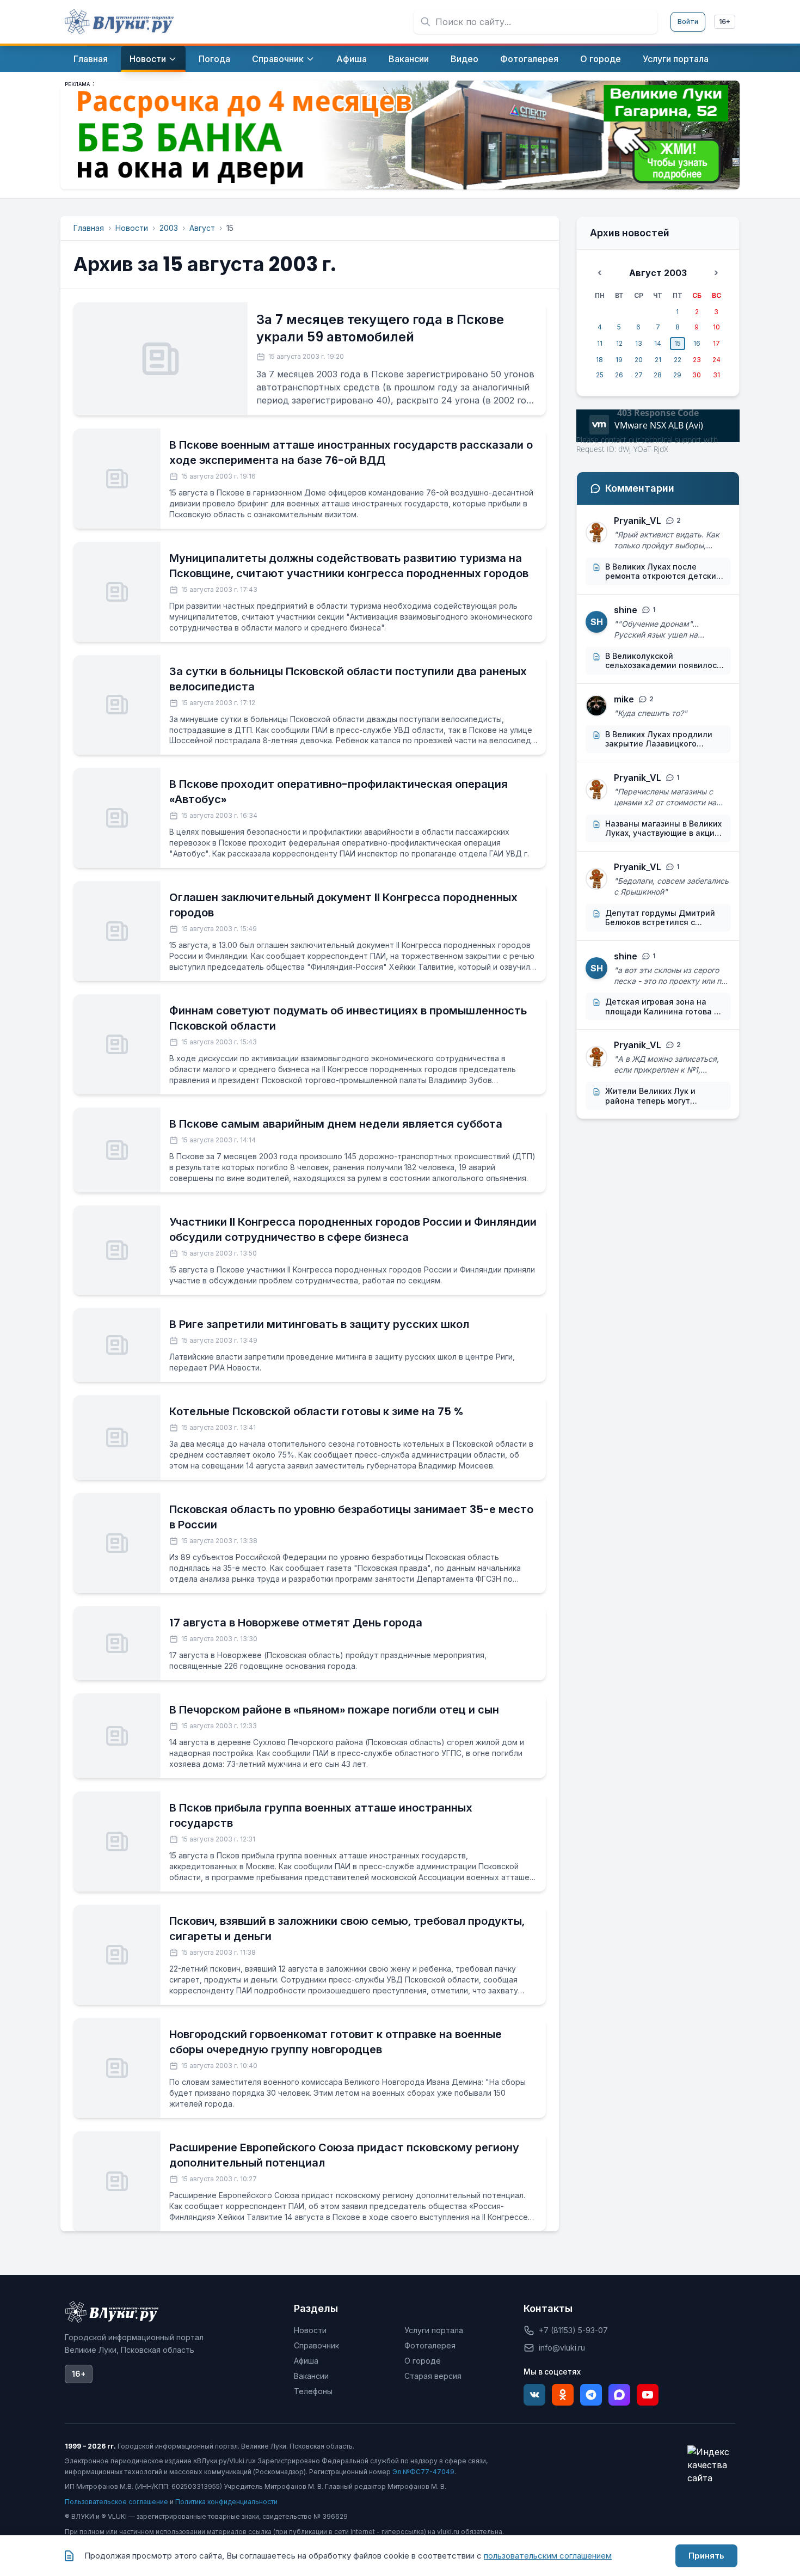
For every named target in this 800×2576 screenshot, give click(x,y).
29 (677, 375)
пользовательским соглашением (548, 2556)
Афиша (306, 2361)
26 (619, 375)
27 (639, 375)
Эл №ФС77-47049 (423, 2472)
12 (619, 343)
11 (600, 343)
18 (599, 360)
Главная (89, 228)
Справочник (316, 2345)
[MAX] (619, 2395)
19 (619, 360)
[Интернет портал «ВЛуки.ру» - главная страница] (119, 22)
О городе (423, 2361)
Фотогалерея (430, 2345)
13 (639, 343)
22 (678, 360)
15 (678, 343)
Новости (132, 228)
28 (658, 375)
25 (600, 375)
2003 (169, 228)
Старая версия (433, 2376)
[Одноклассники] (563, 2395)
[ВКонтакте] (534, 2395)
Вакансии (311, 2376)
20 (639, 360)
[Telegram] (591, 2395)
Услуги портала (434, 2330)
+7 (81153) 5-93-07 (573, 2330)
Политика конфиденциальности (226, 2502)
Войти (688, 22)
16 (697, 343)
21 (658, 360)
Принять (706, 2556)
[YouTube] (648, 2395)
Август (202, 228)
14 (658, 343)
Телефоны (313, 2391)
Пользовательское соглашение (116, 2502)
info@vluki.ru (562, 2348)
